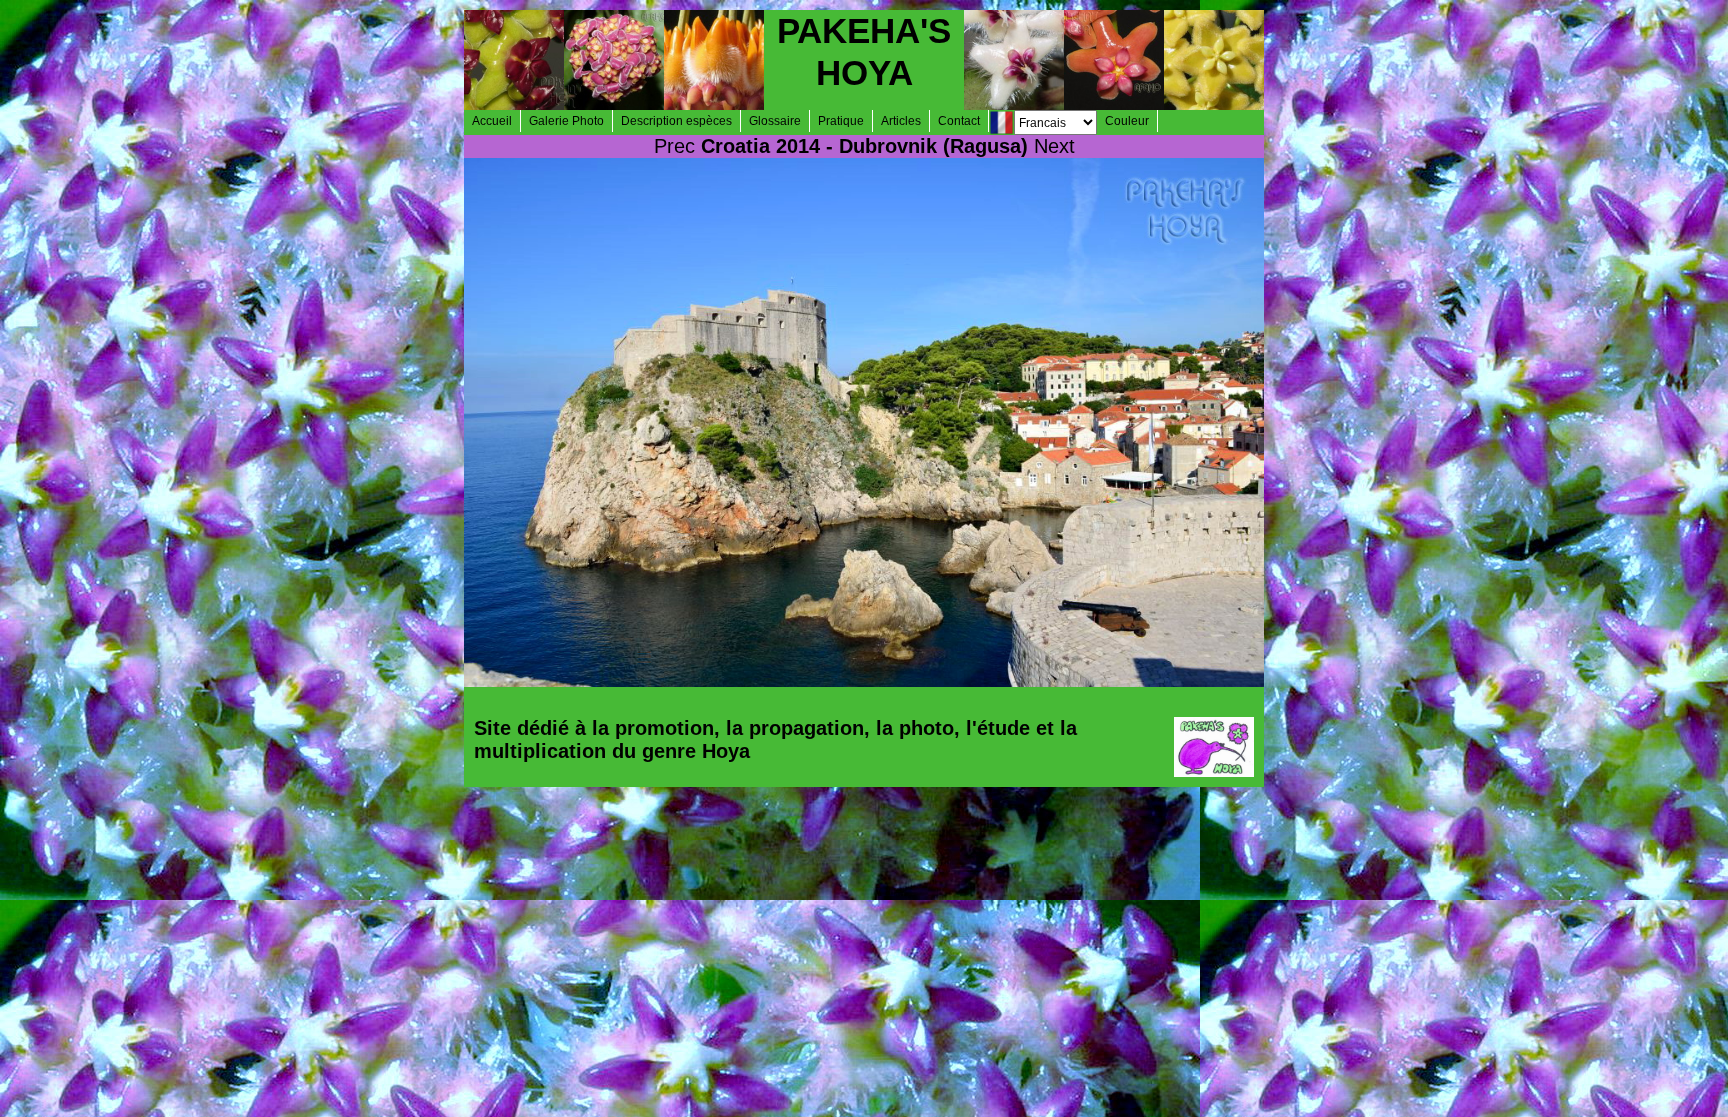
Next (1054, 146)
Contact (959, 121)
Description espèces (676, 121)
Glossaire (775, 121)
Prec (674, 146)
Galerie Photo (566, 121)
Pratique (841, 121)
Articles (901, 121)
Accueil (492, 121)
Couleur (1127, 121)
